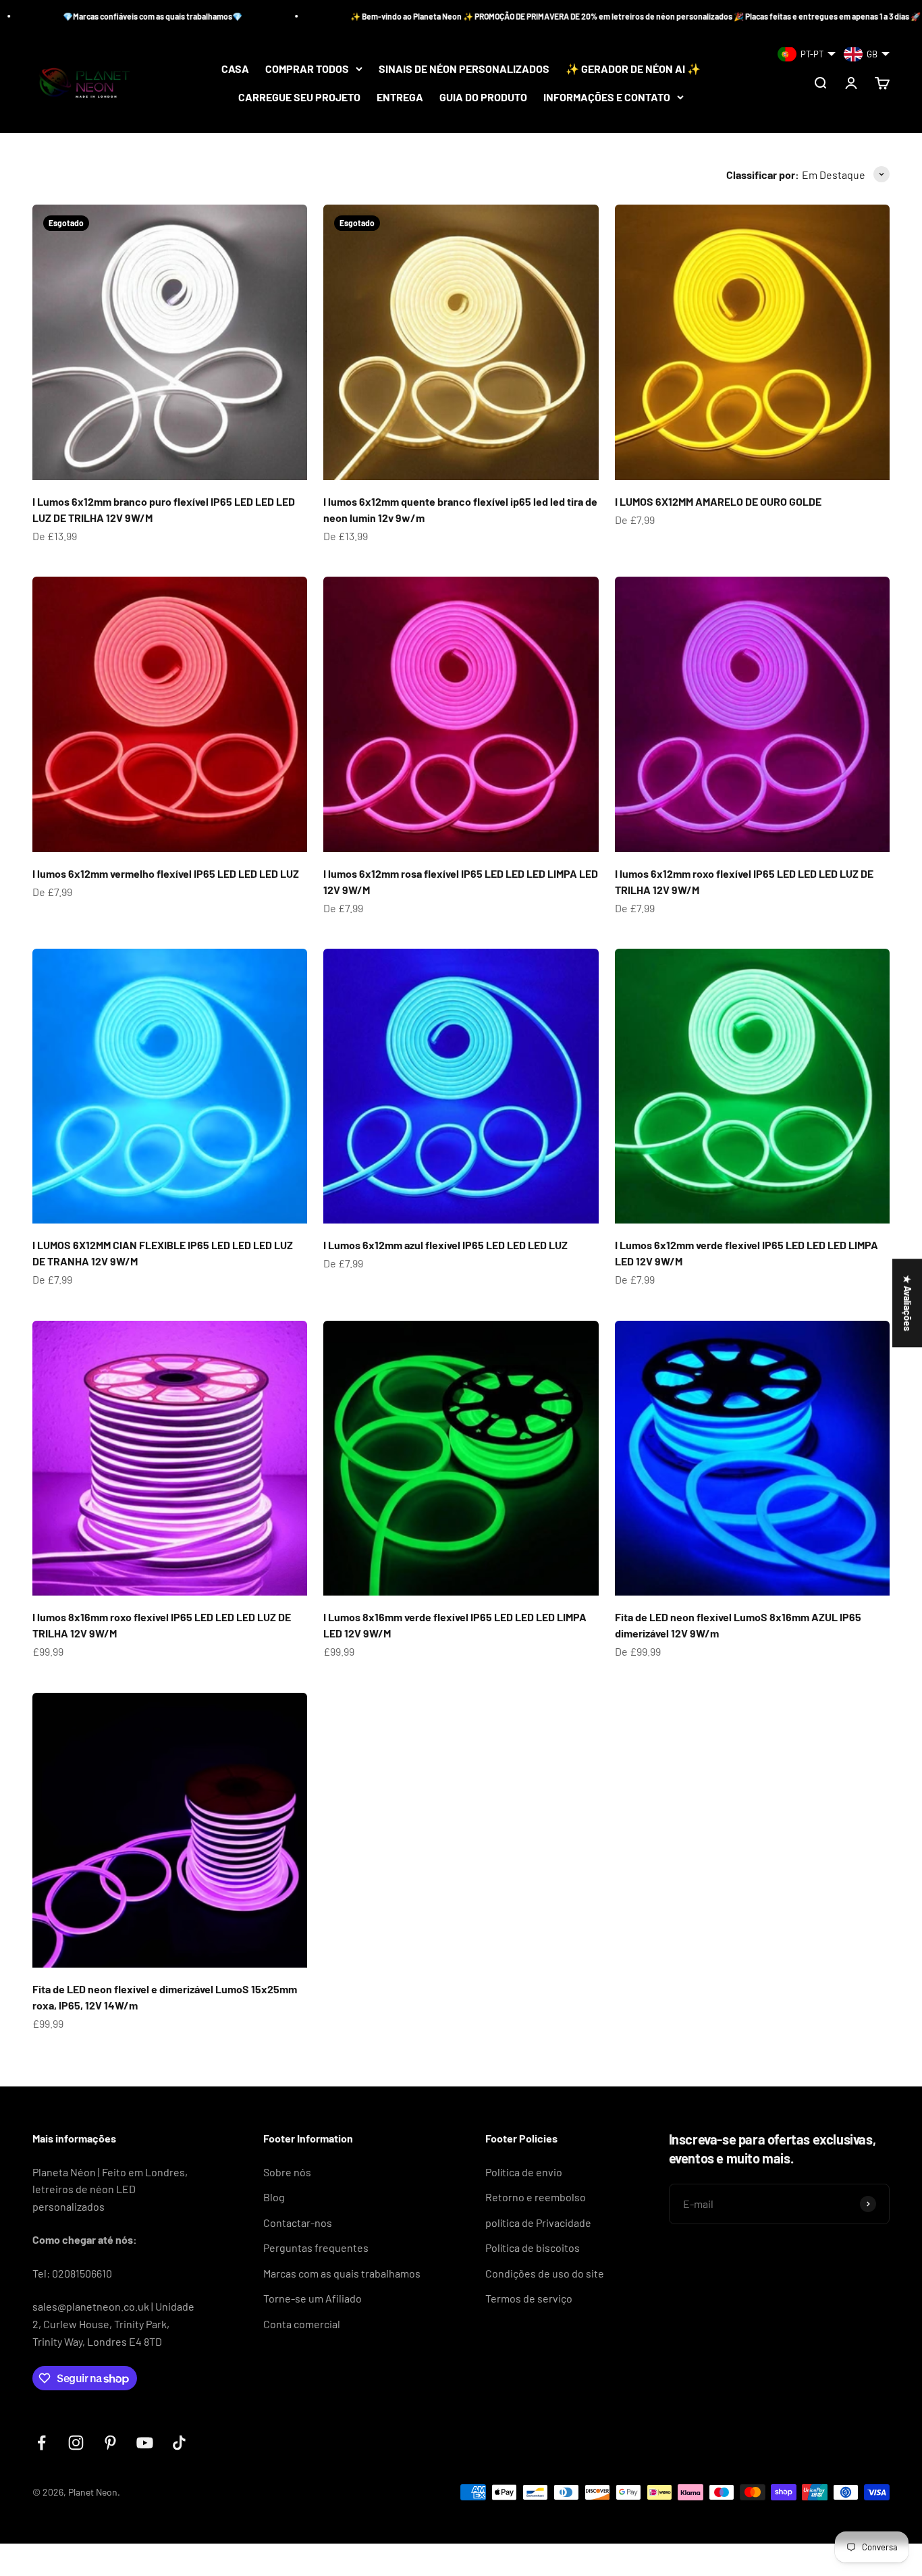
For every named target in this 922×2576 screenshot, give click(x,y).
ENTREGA (400, 97)
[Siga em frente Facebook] (42, 2443)
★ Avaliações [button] (907, 1303)
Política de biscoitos (533, 2248)
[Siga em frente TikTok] (179, 2443)
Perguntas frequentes (316, 2248)
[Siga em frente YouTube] (145, 2443)
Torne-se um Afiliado (313, 2298)
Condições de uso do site (545, 2273)
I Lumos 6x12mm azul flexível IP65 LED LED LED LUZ (445, 1245)
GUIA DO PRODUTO (483, 97)
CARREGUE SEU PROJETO (299, 97)
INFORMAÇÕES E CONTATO (607, 97)
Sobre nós (287, 2172)
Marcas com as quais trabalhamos (342, 2273)
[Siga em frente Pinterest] (110, 2443)
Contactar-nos (298, 2223)
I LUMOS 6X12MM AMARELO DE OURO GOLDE (718, 501)
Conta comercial (302, 2324)
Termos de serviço (529, 2298)
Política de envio (524, 2172)
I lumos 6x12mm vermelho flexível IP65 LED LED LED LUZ (166, 873)
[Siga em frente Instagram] (76, 2443)
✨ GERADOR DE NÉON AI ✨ (633, 69)
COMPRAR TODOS (307, 69)
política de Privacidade (538, 2223)
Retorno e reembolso (536, 2197)
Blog (274, 2197)
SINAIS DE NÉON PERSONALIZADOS (464, 69)
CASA (235, 69)
